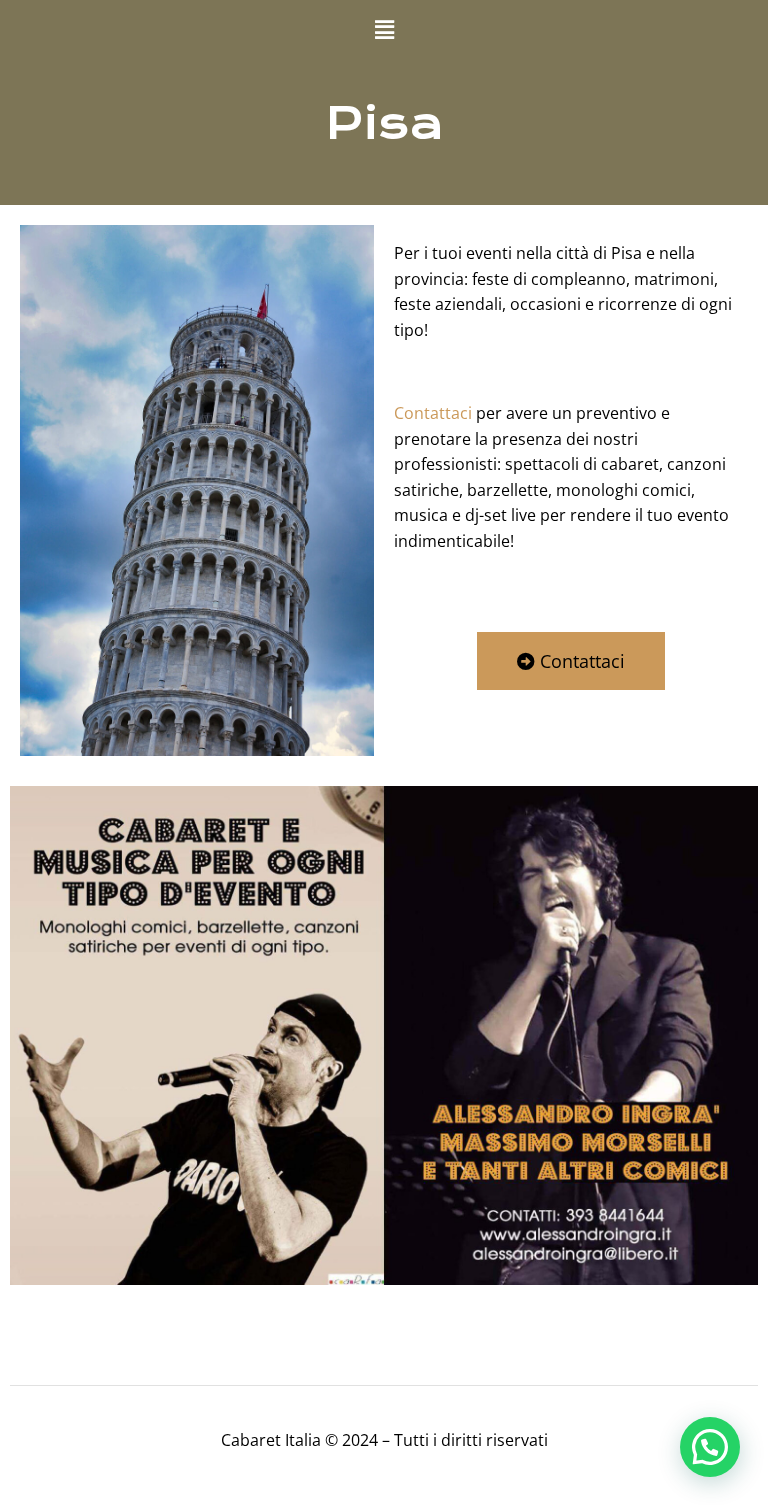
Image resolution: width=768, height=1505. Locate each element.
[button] (384, 29)
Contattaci (433, 413)
